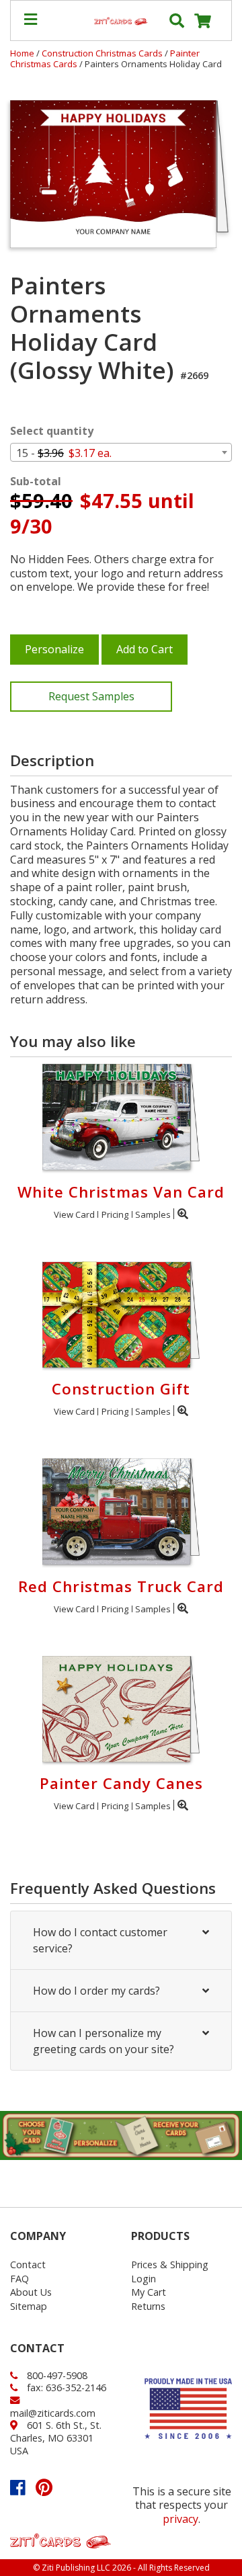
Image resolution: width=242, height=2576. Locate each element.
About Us (31, 2292)
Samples (153, 1214)
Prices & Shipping (170, 2265)
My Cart (149, 2292)
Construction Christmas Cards (103, 53)
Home (22, 53)
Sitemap (29, 2306)
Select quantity (52, 431)
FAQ (19, 2279)
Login (144, 2279)
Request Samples (91, 696)
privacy (180, 2519)
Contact (28, 2265)
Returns (148, 2306)
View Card (74, 1214)
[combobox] (121, 452)
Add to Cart (145, 649)
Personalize (54, 649)
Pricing (115, 1214)
